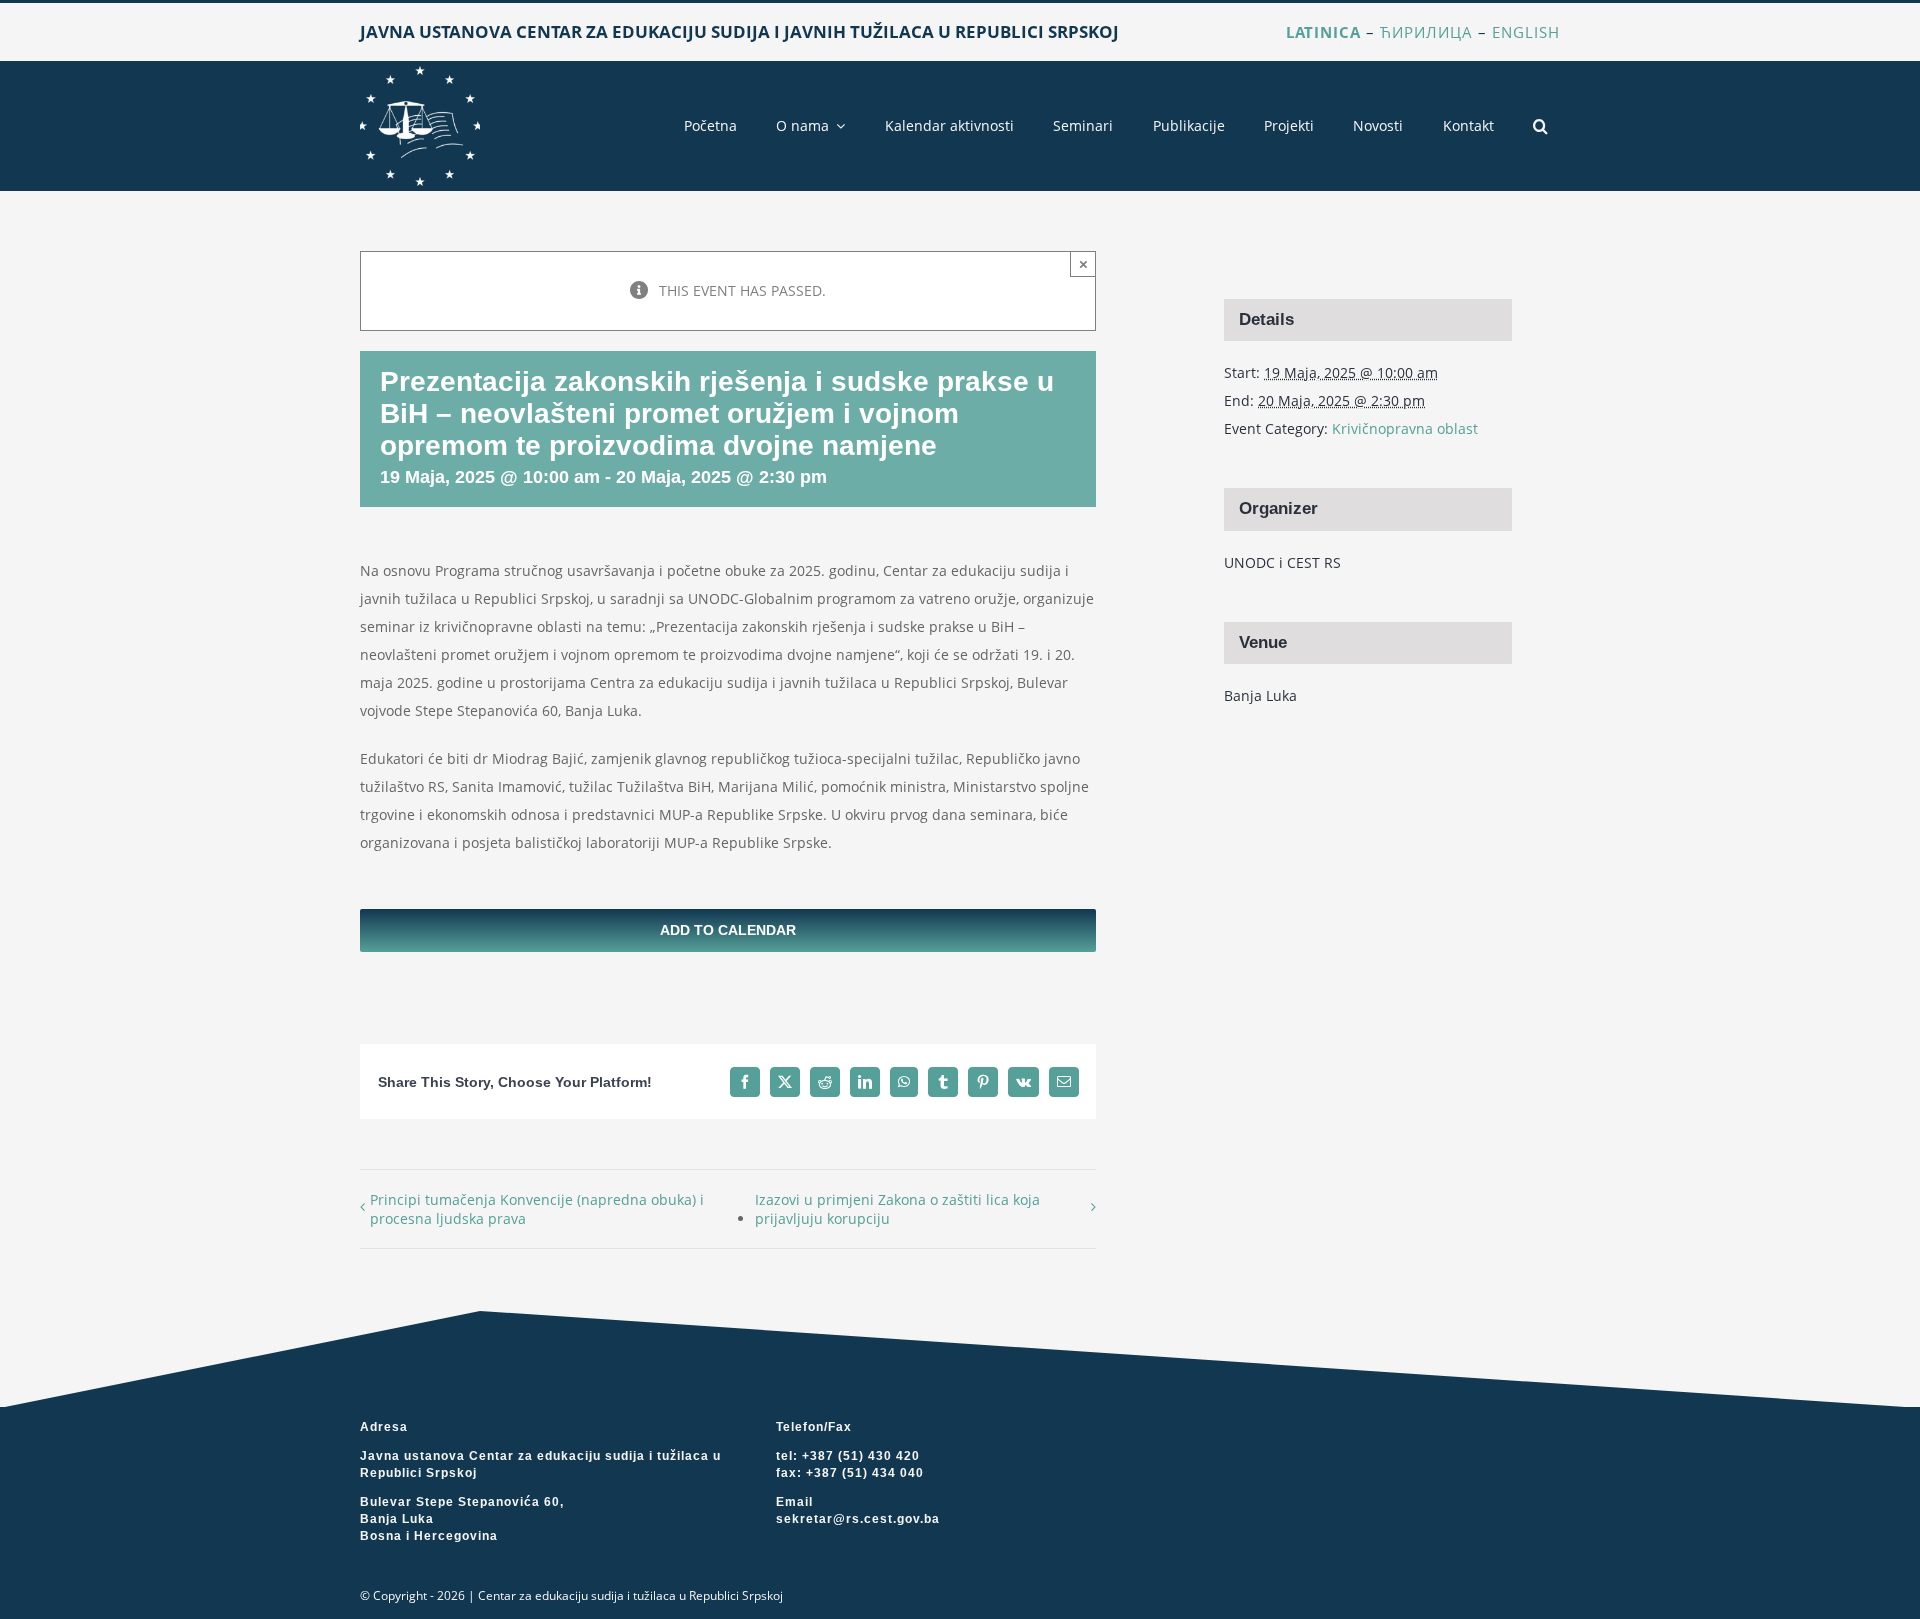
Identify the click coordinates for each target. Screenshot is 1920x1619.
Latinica (1323, 32)
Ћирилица (1426, 32)
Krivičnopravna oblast (1405, 428)
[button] (1540, 126)
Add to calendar (728, 930)
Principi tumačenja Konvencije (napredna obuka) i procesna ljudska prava (537, 1209)
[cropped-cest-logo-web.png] (420, 72)
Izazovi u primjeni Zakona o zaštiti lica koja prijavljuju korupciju (897, 1209)
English (1526, 32)
